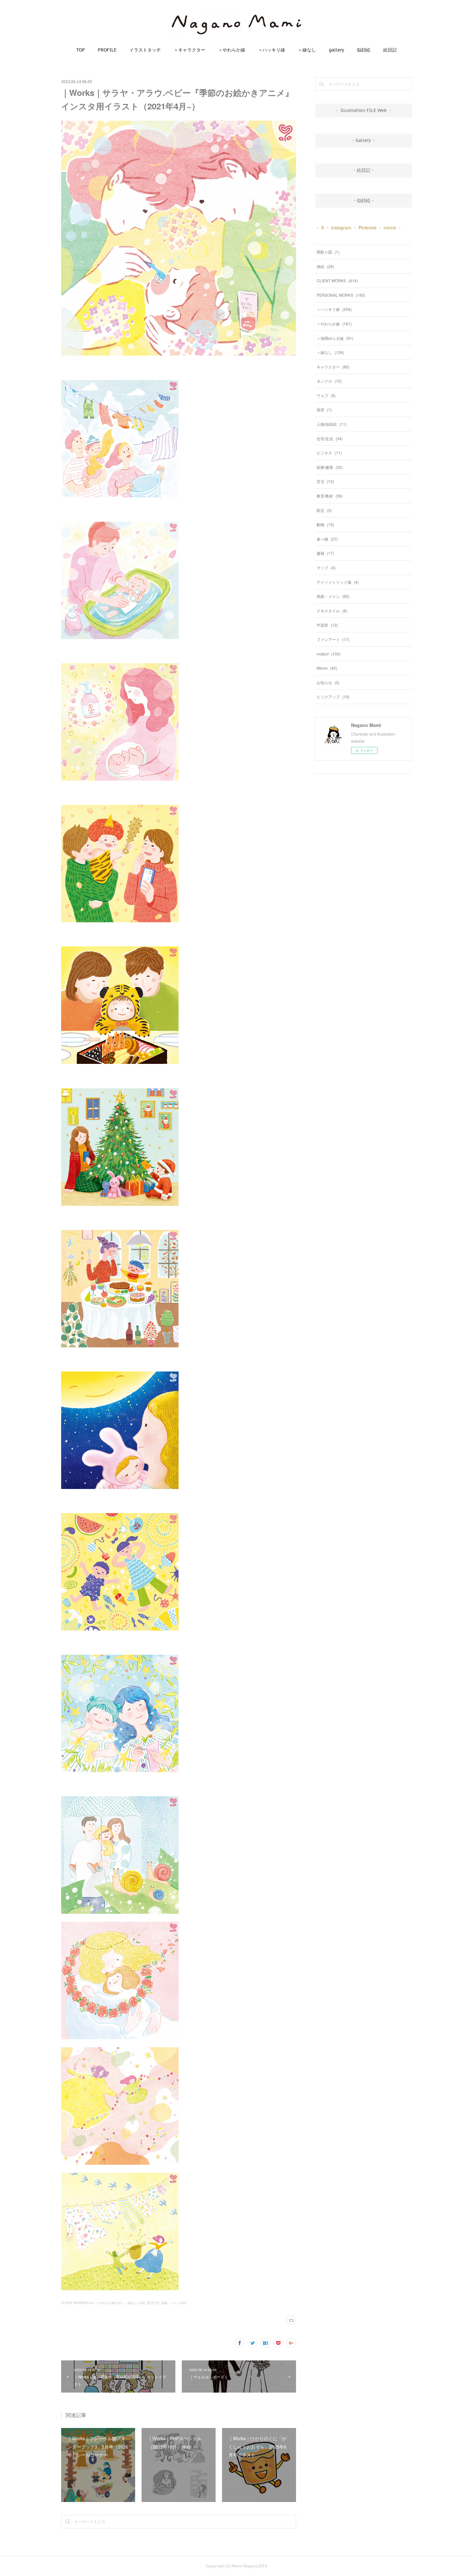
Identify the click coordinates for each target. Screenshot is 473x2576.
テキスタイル (332, 611)
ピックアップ (333, 697)
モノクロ (329, 381)
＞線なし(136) (135, 2303)
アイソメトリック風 (338, 582)
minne (390, 228)
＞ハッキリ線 (272, 50)
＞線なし (307, 50)
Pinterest (367, 228)
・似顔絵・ (364, 200)
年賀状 (327, 625)
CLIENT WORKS (337, 280)
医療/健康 (330, 467)
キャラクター (333, 367)
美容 (324, 409)
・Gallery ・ (364, 140)
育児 (325, 481)
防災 (324, 510)
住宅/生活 (330, 438)
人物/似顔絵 (332, 424)
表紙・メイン (333, 596)
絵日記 (390, 50)
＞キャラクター (190, 50)
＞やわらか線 (232, 50)
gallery (336, 50)
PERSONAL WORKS (341, 295)
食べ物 (327, 539)
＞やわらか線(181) (109, 2303)
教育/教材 (330, 496)
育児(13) (153, 2303)
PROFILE (107, 50)
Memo (327, 668)
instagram (341, 228)
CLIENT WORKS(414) (77, 2303)
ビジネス (329, 453)
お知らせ (328, 682)
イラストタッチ (145, 50)
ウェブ (326, 395)
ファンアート (333, 639)
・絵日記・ (364, 170)
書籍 (325, 553)
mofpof (329, 654)
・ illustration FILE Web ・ (364, 110)
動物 (325, 524)
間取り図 (328, 252)
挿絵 (325, 266)
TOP (81, 50)
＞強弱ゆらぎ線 (335, 338)
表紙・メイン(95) (174, 2303)
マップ (326, 567)
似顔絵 (364, 50)
